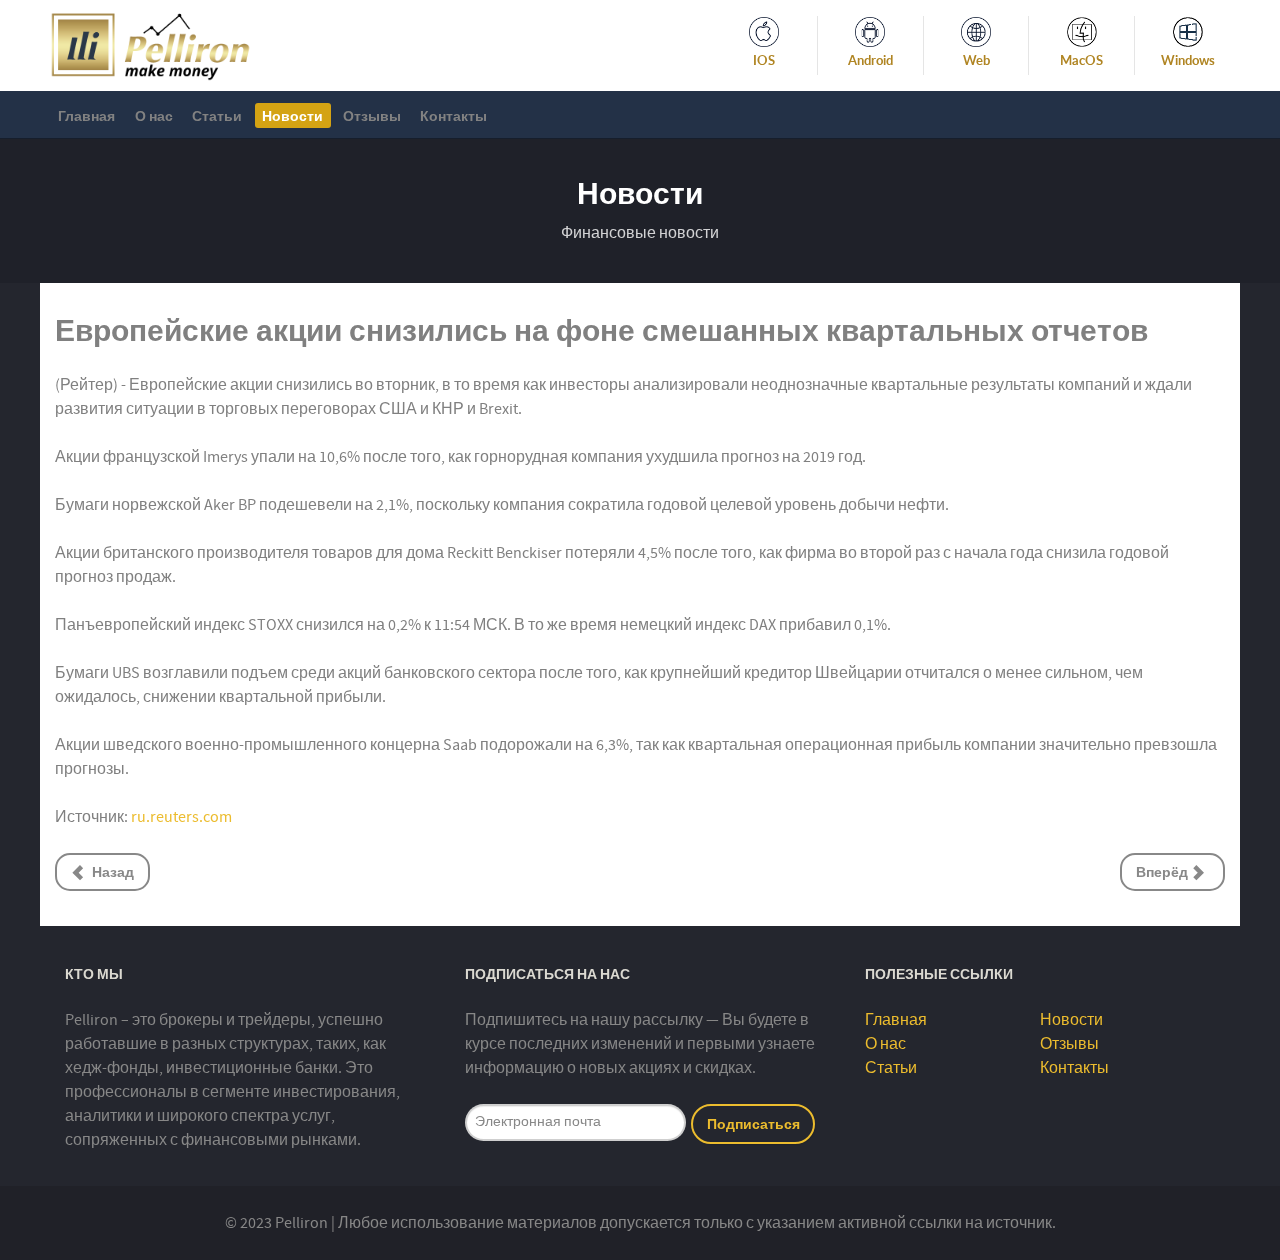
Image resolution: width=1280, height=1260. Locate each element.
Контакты (1074, 1068)
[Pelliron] (150, 44)
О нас (885, 1044)
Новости (1071, 1020)
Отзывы (1069, 1044)
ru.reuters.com (181, 817)
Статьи (891, 1068)
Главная (896, 1020)
